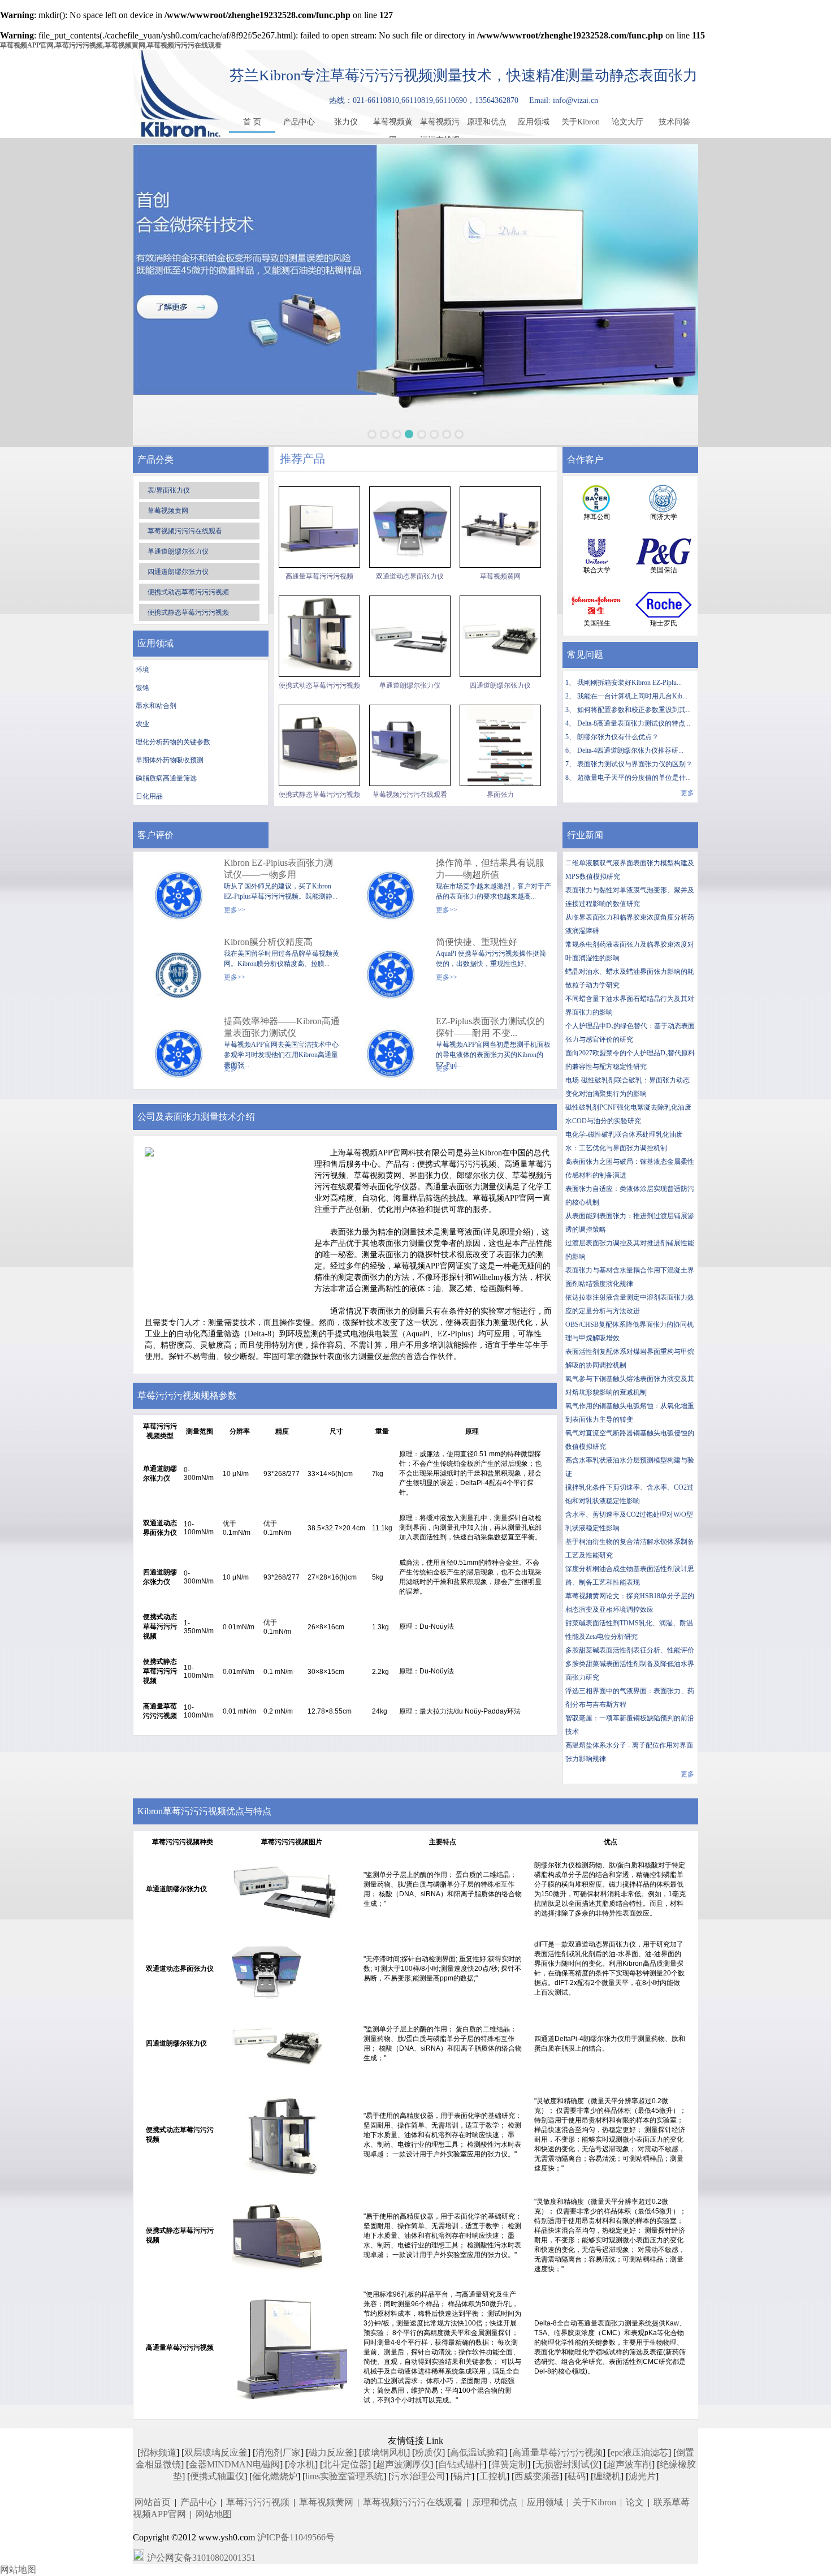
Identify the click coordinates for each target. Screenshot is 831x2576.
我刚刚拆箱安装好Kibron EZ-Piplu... (629, 683)
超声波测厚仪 (403, 2464)
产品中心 (299, 122)
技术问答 (674, 122)
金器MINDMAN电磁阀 (234, 2464)
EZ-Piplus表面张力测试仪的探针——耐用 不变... (490, 1027)
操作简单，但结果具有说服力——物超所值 (490, 869)
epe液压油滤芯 (639, 2452)
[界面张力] (500, 745)
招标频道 (158, 2452)
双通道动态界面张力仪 (410, 576)
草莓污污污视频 (258, 2502)
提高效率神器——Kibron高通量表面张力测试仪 (282, 1027)
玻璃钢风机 (384, 2452)
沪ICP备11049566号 (296, 2537)
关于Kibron (581, 122)
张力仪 (346, 122)
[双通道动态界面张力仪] (410, 527)
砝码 (577, 2476)
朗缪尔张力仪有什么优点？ (618, 737)
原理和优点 (487, 122)
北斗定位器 (345, 2464)
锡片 (462, 2476)
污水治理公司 (418, 2476)
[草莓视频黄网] (500, 527)
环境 (142, 670)
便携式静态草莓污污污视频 (188, 612)
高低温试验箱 (477, 2452)
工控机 (493, 2476)
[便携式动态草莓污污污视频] (319, 636)
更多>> (235, 910)
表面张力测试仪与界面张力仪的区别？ (635, 764)
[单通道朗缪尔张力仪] (410, 636)
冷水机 (301, 2464)
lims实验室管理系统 (344, 2476)
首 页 (252, 122)
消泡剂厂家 (278, 2452)
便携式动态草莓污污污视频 (188, 592)
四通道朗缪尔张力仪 (178, 572)
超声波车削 (629, 2464)
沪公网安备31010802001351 (201, 2558)
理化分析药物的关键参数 (173, 742)
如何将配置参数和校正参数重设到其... (634, 710)
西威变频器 (537, 2476)
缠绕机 (607, 2476)
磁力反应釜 (331, 2452)
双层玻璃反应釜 (216, 2452)
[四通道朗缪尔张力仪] (500, 636)
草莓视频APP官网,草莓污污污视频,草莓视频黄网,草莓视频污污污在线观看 (111, 45)
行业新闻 (585, 835)
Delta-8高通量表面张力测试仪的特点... (634, 723)
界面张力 (500, 795)
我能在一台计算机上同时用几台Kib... (632, 696)
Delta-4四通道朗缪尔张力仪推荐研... (630, 750)
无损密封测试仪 (567, 2464)
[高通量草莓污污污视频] (319, 527)
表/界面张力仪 (169, 490)
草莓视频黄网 (393, 124)
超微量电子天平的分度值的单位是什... (634, 778)
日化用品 (149, 796)
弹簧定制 (509, 2464)
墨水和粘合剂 (156, 706)
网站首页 (153, 2502)
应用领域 (534, 122)
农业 (142, 724)
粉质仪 (429, 2452)
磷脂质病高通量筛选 (166, 778)
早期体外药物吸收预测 (170, 760)
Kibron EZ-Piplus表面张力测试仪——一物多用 (278, 869)
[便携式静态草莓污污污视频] (319, 745)
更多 (687, 793)
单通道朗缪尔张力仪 (178, 551)
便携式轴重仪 (217, 2476)
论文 (635, 2502)
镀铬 (142, 688)
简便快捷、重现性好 (477, 942)
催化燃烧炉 (275, 2476)
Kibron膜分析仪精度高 (268, 942)
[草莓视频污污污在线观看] (410, 745)
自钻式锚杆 (461, 2464)
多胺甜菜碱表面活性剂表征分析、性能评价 (630, 1650)
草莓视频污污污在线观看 (440, 124)
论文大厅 (627, 122)
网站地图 (214, 2514)
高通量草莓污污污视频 (319, 576)
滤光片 (642, 2476)
